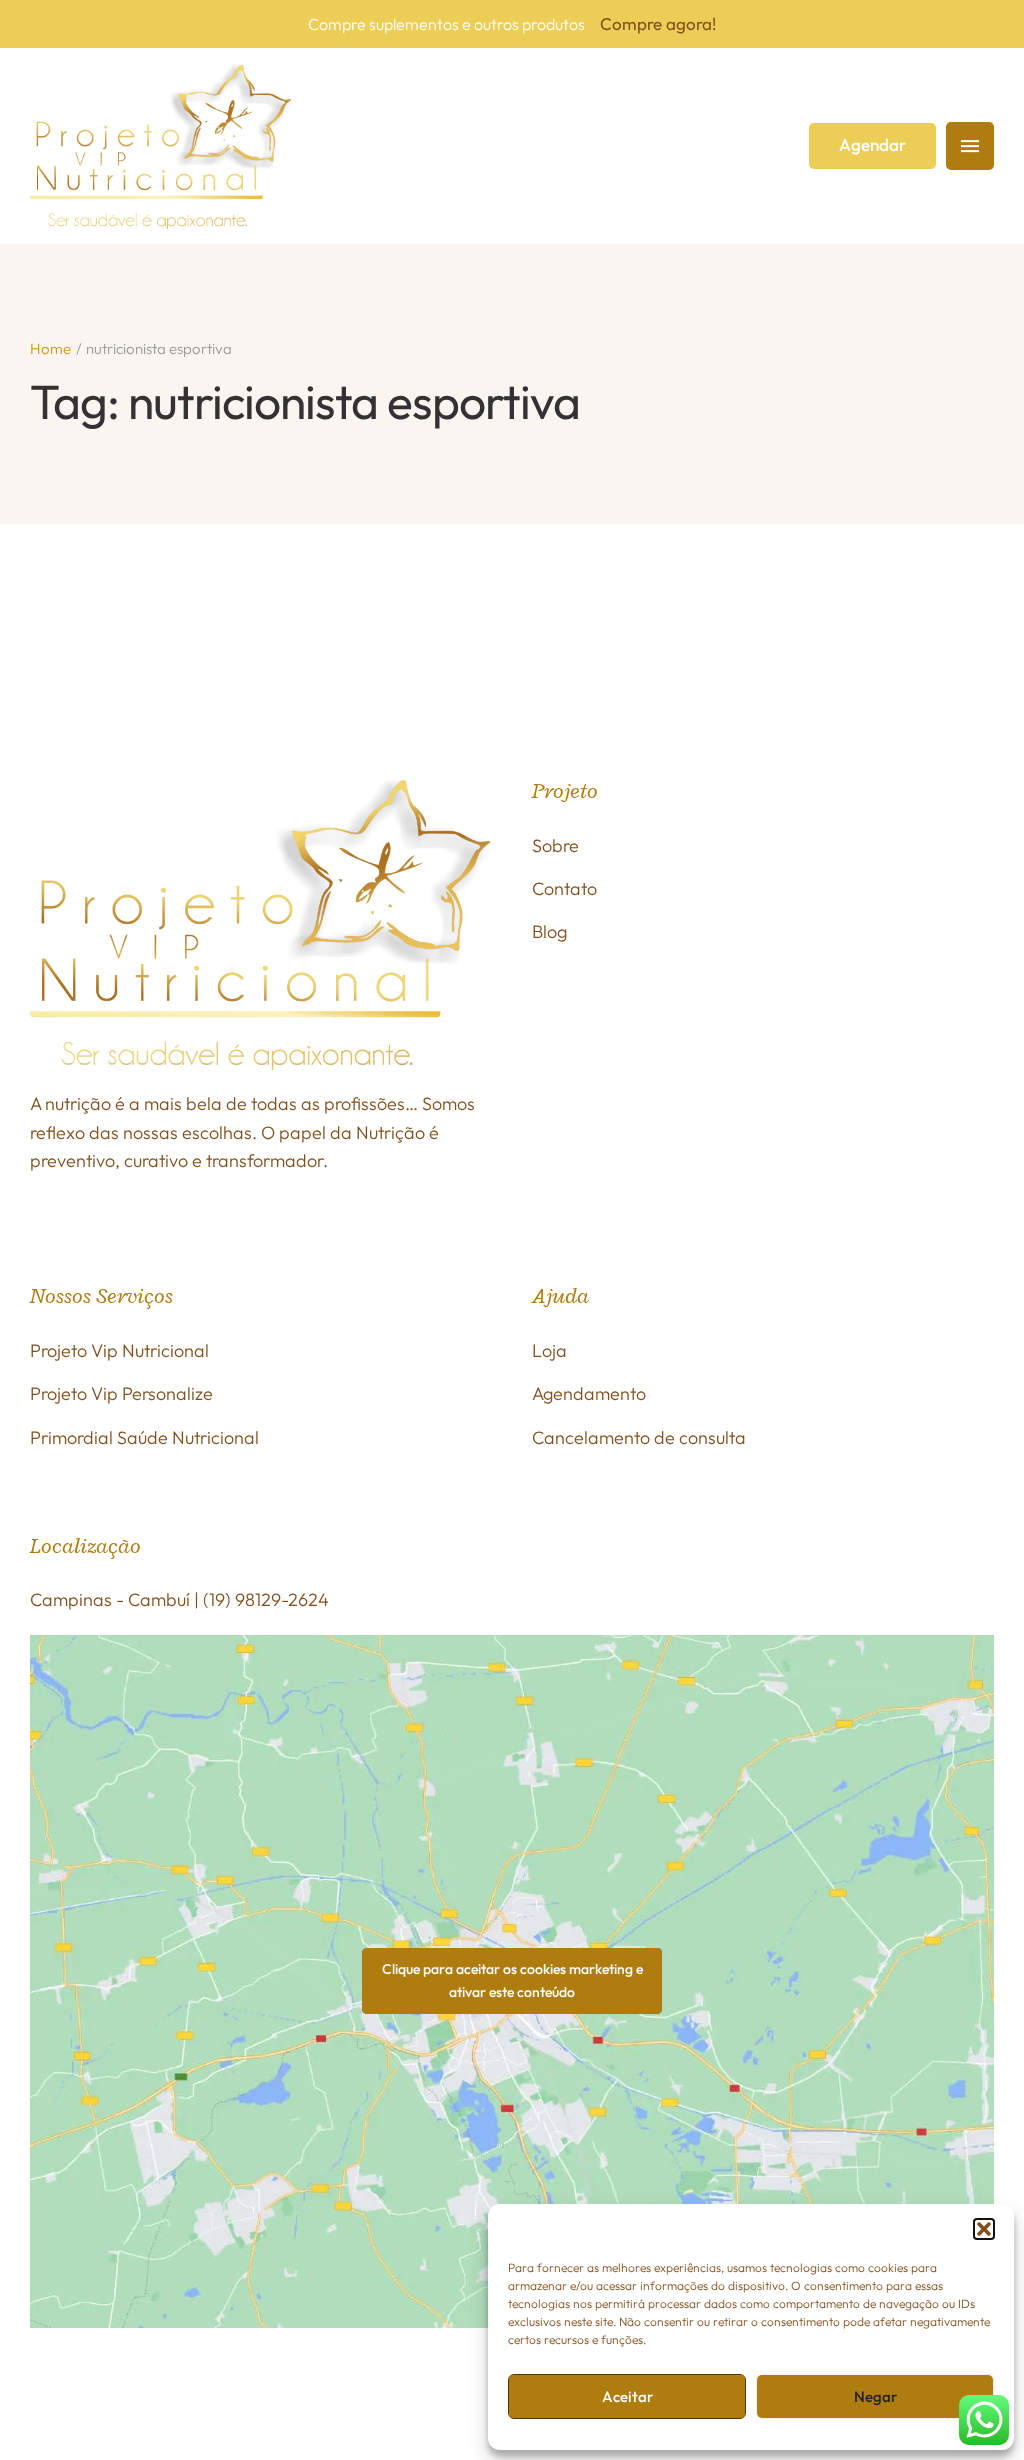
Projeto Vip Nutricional (119, 1350)
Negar (875, 2396)
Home (50, 348)
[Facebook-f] (51, 2399)
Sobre (555, 845)
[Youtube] (361, 2399)
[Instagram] (103, 2399)
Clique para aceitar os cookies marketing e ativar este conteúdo (512, 1980)
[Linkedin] (412, 2399)
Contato (564, 888)
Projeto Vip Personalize (121, 1393)
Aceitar (627, 2396)
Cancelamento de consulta (639, 1437)
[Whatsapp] (257, 2399)
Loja (549, 1350)
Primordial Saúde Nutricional (144, 1437)
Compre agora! (658, 23)
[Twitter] (309, 2399)
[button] (984, 2229)
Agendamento (589, 1393)
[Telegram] (464, 2399)
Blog (549, 931)
